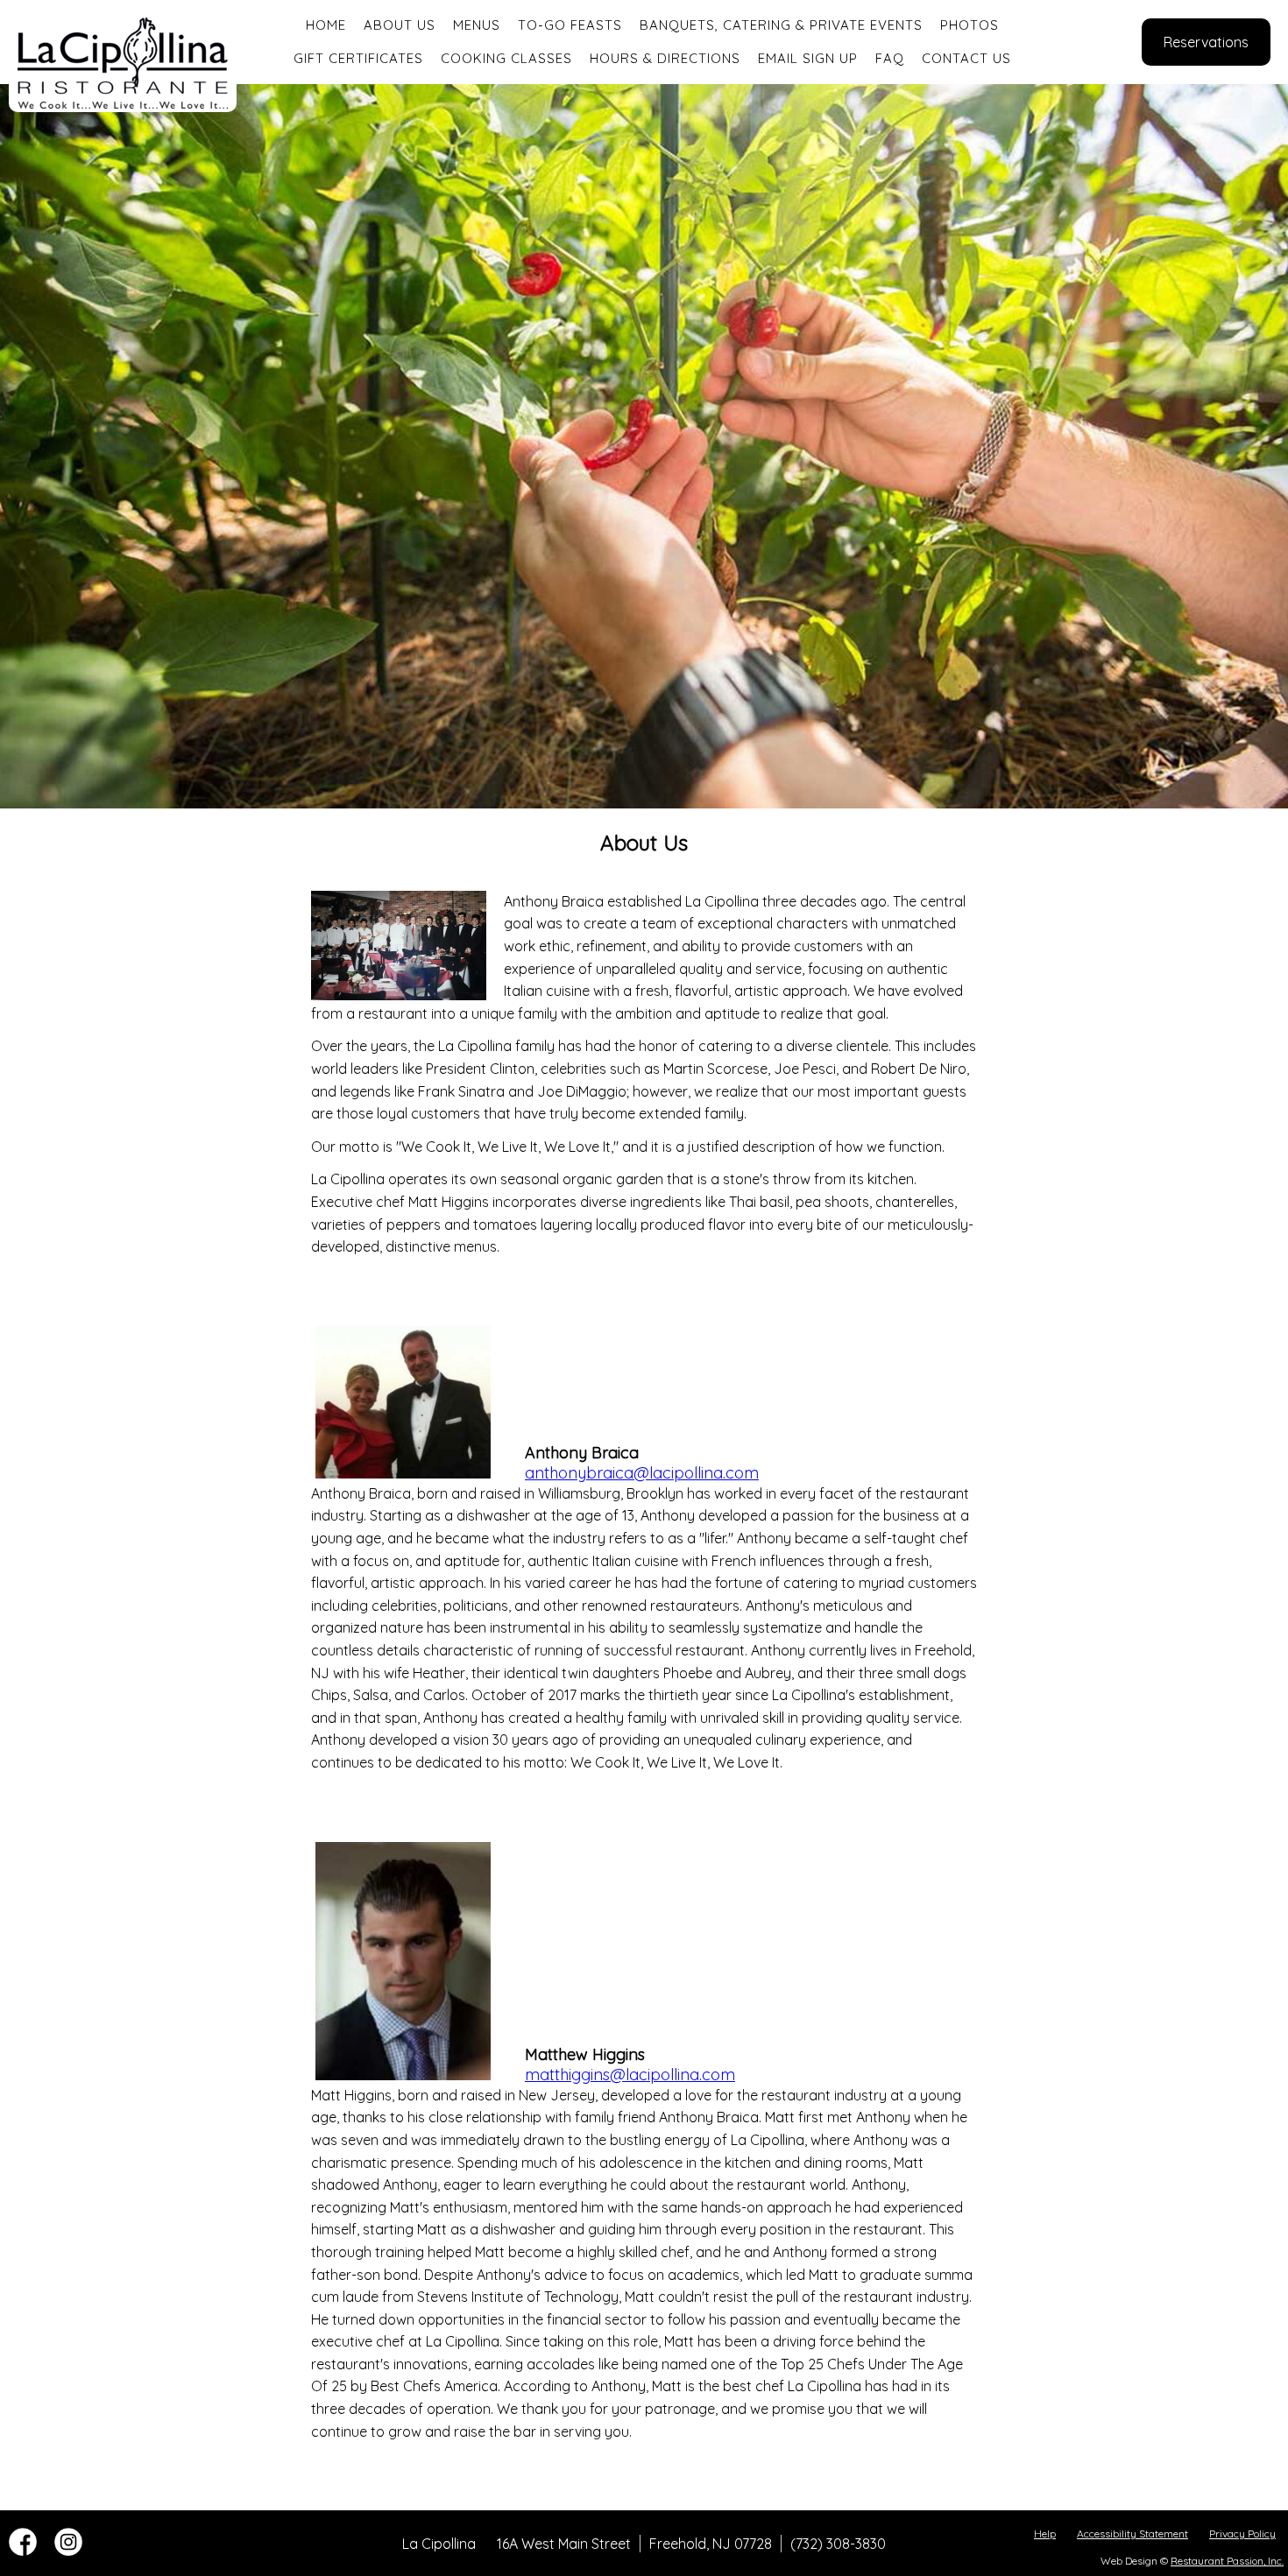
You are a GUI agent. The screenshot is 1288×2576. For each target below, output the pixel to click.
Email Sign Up (808, 58)
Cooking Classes (506, 58)
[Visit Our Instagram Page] (68, 2551)
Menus (477, 25)
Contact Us (966, 58)
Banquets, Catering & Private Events (781, 25)
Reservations (1206, 42)
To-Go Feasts (570, 25)
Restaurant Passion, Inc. (1227, 2561)
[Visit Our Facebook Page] (23, 2551)
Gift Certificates (358, 58)
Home (326, 25)
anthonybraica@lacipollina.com (642, 1473)
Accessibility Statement (1132, 2534)
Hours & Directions (665, 58)
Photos (970, 25)
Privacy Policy (1242, 2534)
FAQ (890, 58)
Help (1045, 2534)
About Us (400, 25)
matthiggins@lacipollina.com (630, 2075)
